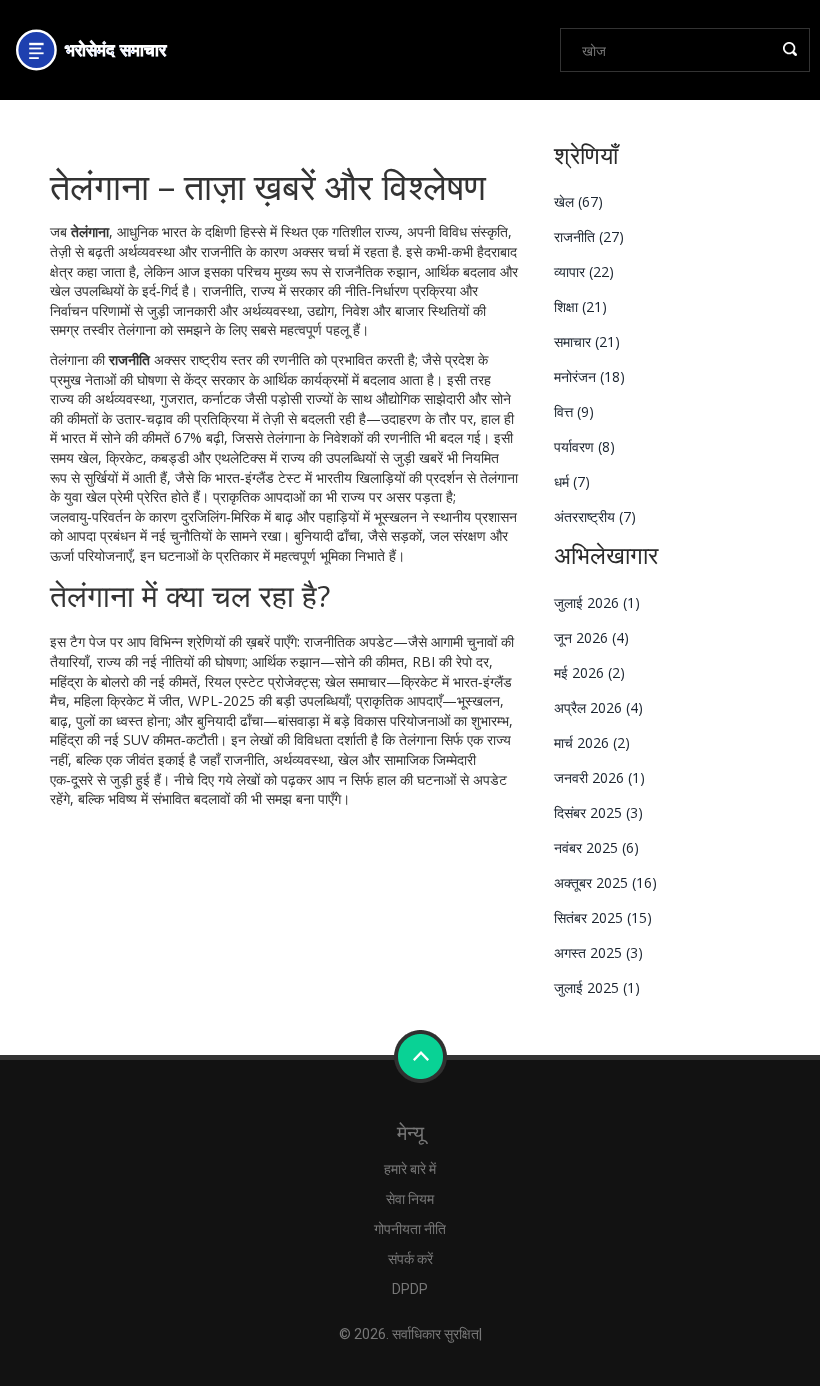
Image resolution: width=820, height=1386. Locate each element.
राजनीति (589, 236)
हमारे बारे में (410, 1169)
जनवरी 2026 (599, 777)
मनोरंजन (589, 376)
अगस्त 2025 (598, 952)
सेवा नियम (410, 1199)
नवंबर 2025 (596, 847)
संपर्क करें (410, 1259)
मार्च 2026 (592, 742)
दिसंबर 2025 (598, 812)
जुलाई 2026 (597, 602)
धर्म (572, 481)
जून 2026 (591, 637)
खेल (578, 201)
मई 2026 (589, 672)
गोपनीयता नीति (410, 1229)
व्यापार (584, 271)
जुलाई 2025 (597, 987)
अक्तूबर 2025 (605, 882)
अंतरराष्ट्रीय (595, 516)
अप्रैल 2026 (598, 707)
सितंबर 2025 (603, 917)
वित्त (574, 411)
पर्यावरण (584, 446)
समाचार (587, 341)
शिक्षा (580, 306)
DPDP (410, 1289)
